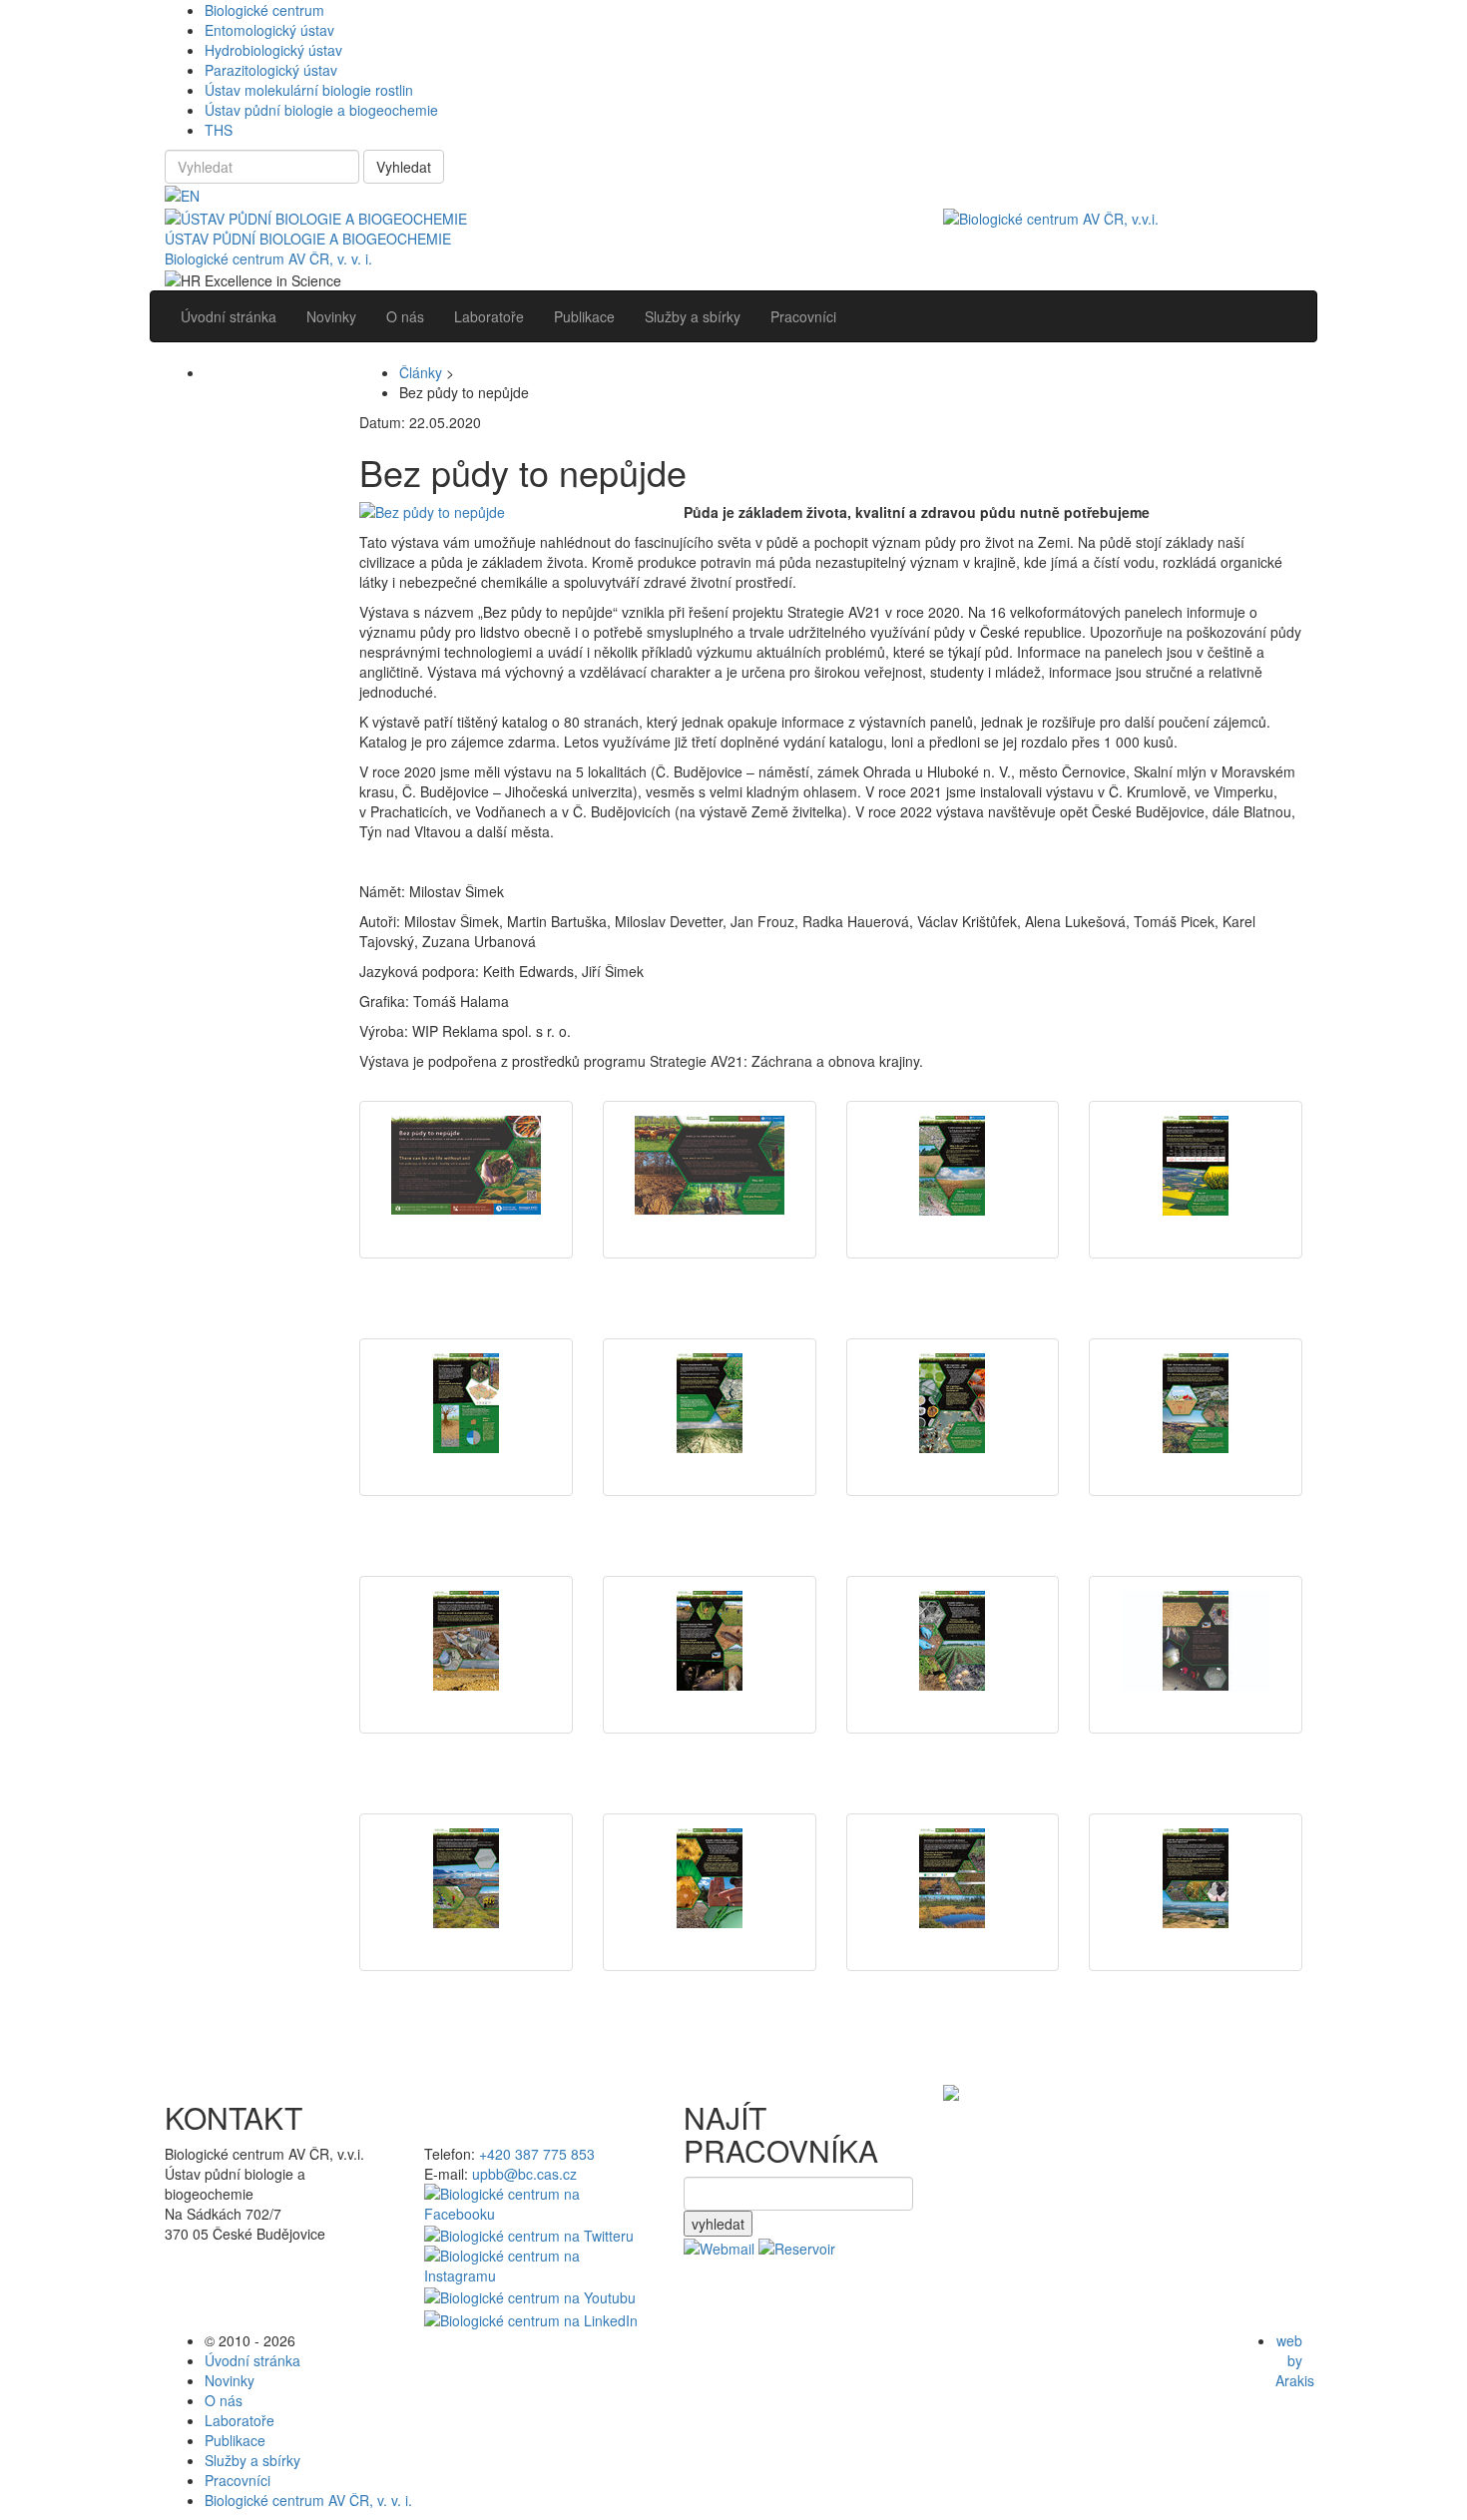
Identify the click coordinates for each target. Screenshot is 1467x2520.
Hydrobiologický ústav (273, 50)
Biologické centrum (264, 10)
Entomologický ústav (269, 30)
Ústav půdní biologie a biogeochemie (321, 110)
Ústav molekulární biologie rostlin (309, 90)
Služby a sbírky (252, 2460)
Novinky (230, 2380)
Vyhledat (404, 167)
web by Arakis (1295, 2360)
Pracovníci (238, 2480)
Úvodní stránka (252, 2360)
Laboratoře (240, 2420)
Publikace (235, 2440)
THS (219, 130)
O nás (224, 2400)
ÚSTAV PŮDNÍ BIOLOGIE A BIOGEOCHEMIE (308, 239)
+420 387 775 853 (537, 2154)
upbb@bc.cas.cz (524, 2174)
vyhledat (718, 2224)
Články (421, 372)
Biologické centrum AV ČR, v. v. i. (268, 258)
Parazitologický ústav (271, 70)
